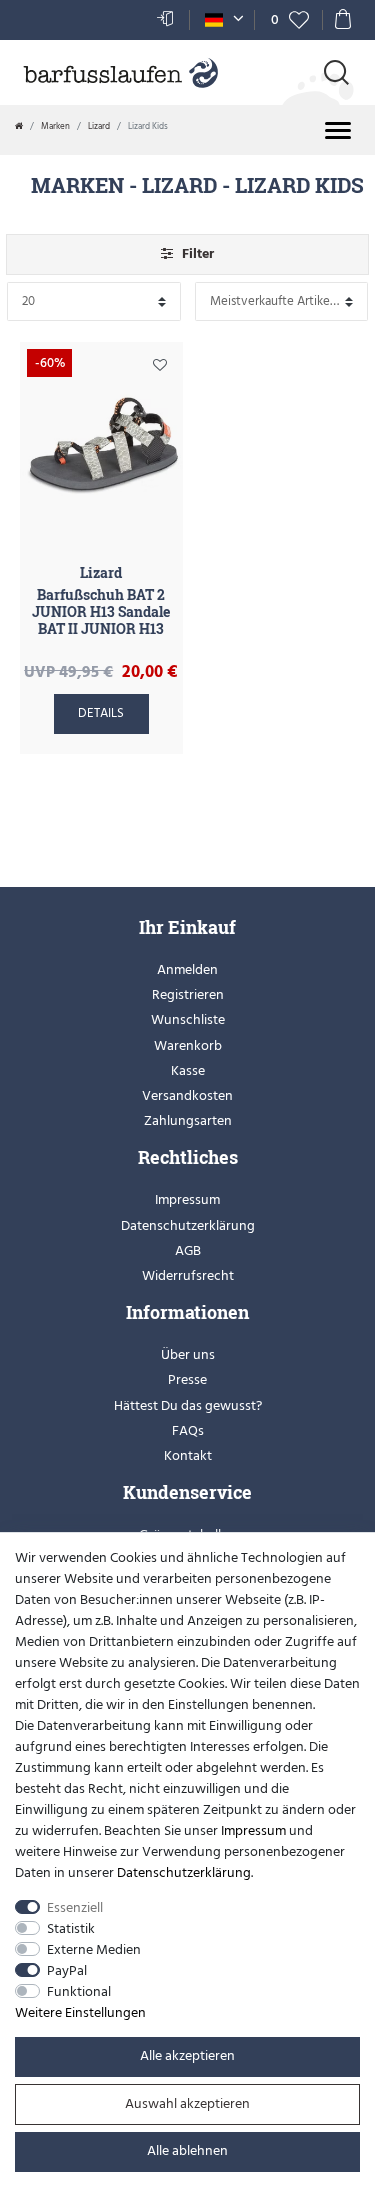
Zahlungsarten (188, 1120)
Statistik (71, 1928)
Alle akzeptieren (187, 2055)
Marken (55, 126)
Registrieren (188, 994)
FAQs (188, 1430)
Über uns (188, 1354)
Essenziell (75, 1907)
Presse (187, 1379)
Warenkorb (188, 1045)
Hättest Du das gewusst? (188, 1405)
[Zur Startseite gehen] (19, 126)
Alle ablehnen (187, 2150)
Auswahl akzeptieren (187, 2103)
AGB (188, 1250)
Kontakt (188, 1455)
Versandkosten (187, 1095)
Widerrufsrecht (188, 1275)
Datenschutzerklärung (188, 1225)
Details (101, 713)
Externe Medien (94, 1949)
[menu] (338, 130)
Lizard (99, 126)
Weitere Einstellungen (80, 2012)
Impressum (187, 1199)
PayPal (67, 1970)
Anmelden (187, 969)
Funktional (79, 1991)
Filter (196, 253)
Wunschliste (160, 369)
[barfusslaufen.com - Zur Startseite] (120, 75)
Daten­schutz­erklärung (184, 1872)
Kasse (188, 1070)
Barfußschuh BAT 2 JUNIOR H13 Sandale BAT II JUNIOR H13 (101, 612)
